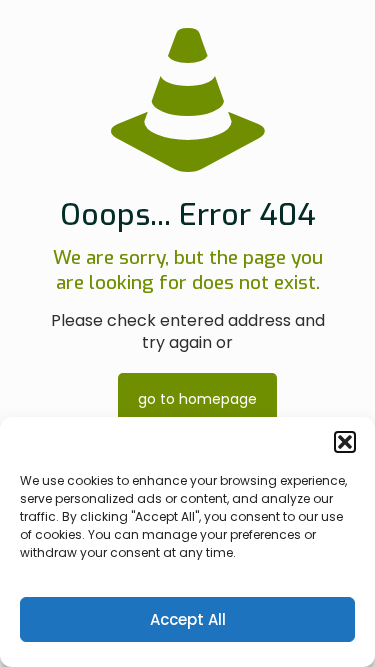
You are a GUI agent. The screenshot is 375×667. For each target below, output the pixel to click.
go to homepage (197, 399)
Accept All (188, 619)
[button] (345, 442)
